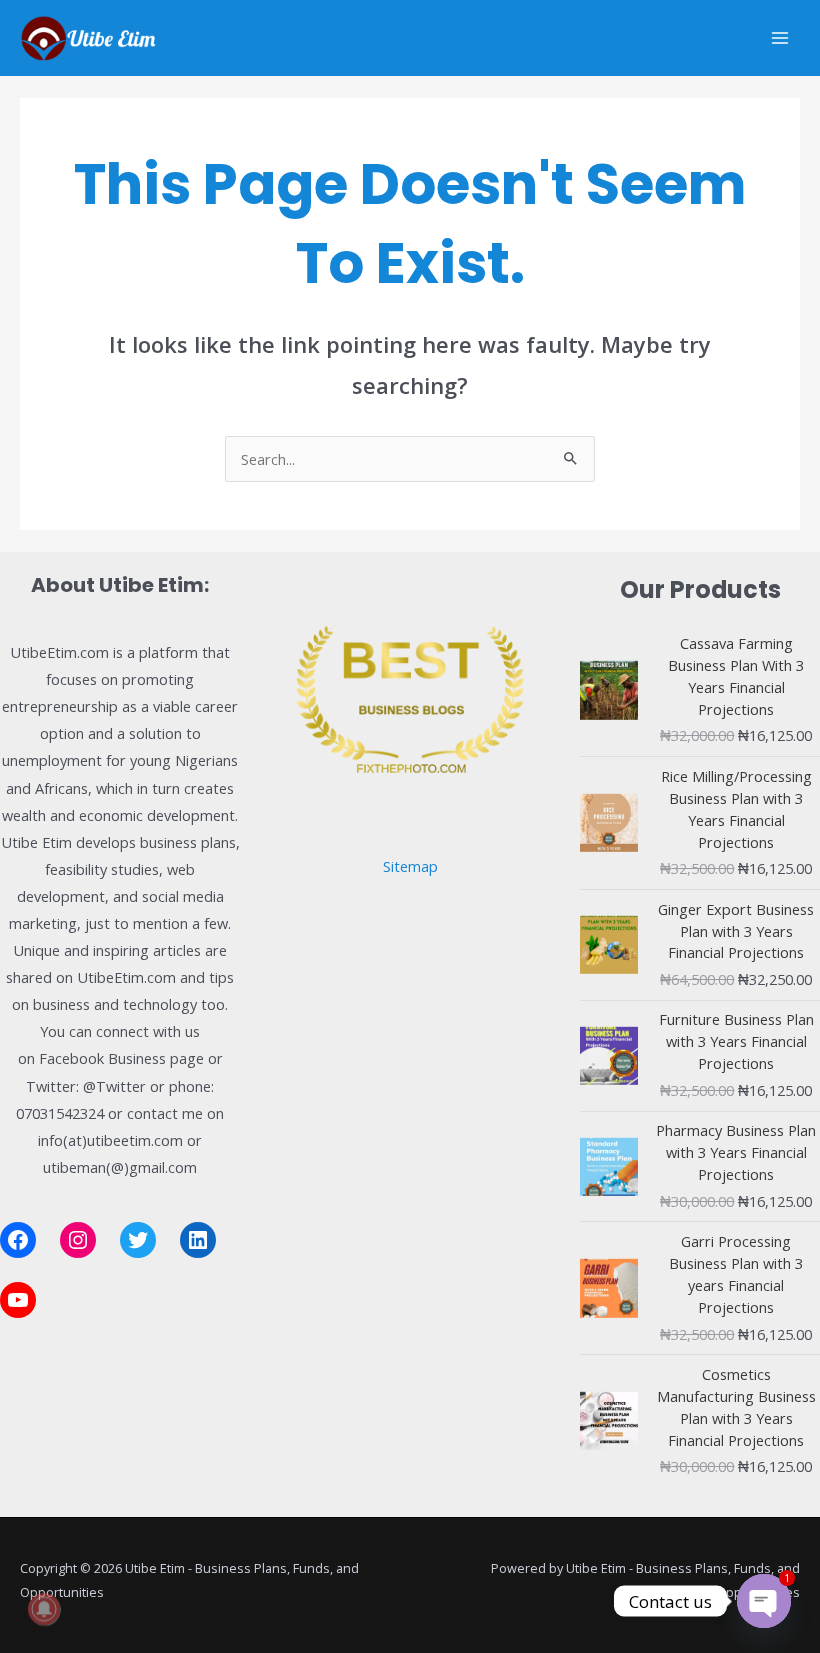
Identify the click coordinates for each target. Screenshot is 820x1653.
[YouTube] (18, 1300)
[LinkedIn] (198, 1240)
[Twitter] (138, 1240)
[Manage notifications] (44, 1609)
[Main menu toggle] (780, 38)
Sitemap (410, 866)
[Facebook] (18, 1240)
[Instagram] (78, 1240)
